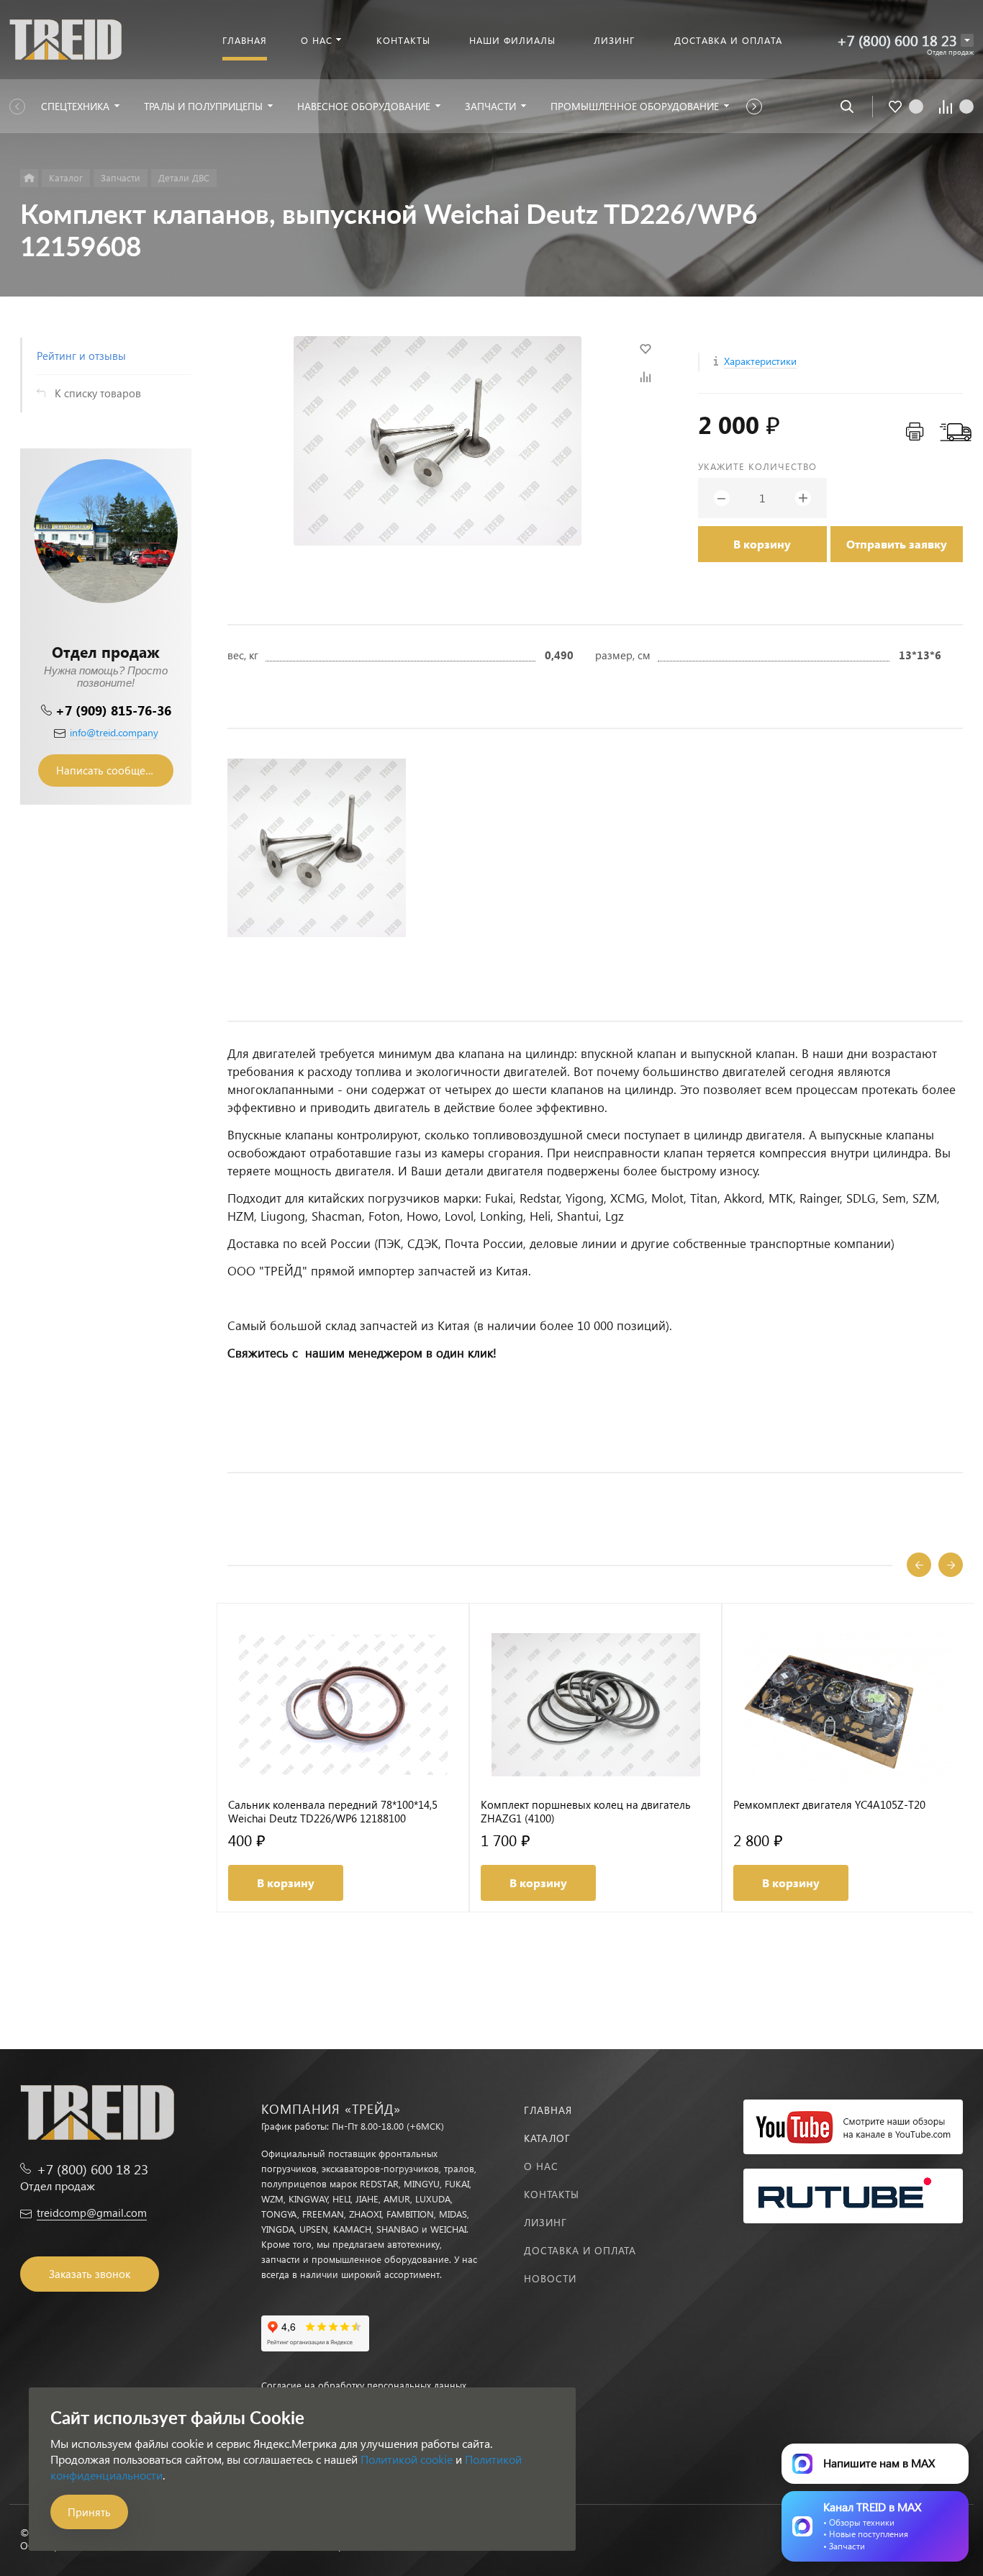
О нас (541, 2166)
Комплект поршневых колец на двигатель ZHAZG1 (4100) (586, 1812)
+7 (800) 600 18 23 (897, 40)
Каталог (547, 2138)
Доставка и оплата (580, 2250)
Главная (548, 2110)
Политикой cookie (407, 2459)
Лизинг (545, 2222)
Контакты (552, 2194)
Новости (550, 2278)
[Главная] (29, 178)
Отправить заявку (897, 544)
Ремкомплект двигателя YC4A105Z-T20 (829, 1805)
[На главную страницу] (65, 38)
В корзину (762, 544)
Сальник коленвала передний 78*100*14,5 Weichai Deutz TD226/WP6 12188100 (333, 1812)
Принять (89, 2512)
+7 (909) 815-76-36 (113, 710)
